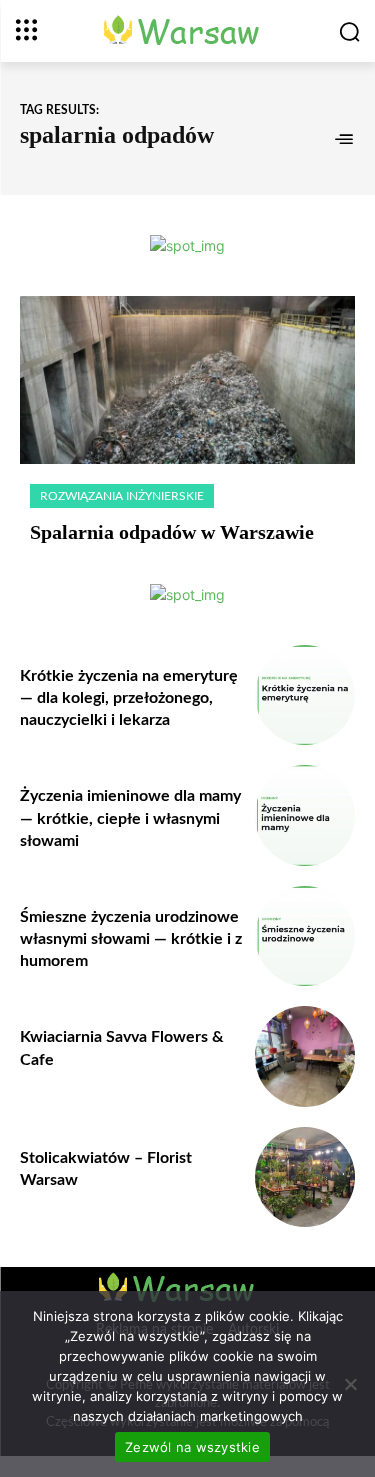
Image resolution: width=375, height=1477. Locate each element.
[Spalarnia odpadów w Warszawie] (187, 380)
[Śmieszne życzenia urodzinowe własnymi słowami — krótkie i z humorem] (305, 936)
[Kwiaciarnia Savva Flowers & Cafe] (305, 1056)
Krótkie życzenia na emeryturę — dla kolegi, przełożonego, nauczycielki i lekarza (129, 698)
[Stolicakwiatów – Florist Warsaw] (305, 1177)
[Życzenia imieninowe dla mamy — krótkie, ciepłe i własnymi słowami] (305, 815)
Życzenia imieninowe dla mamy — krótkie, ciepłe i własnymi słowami (130, 818)
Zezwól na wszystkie (192, 1447)
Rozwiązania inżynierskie (122, 496)
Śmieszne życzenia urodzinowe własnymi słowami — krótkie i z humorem (131, 939)
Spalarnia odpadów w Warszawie (172, 532)
